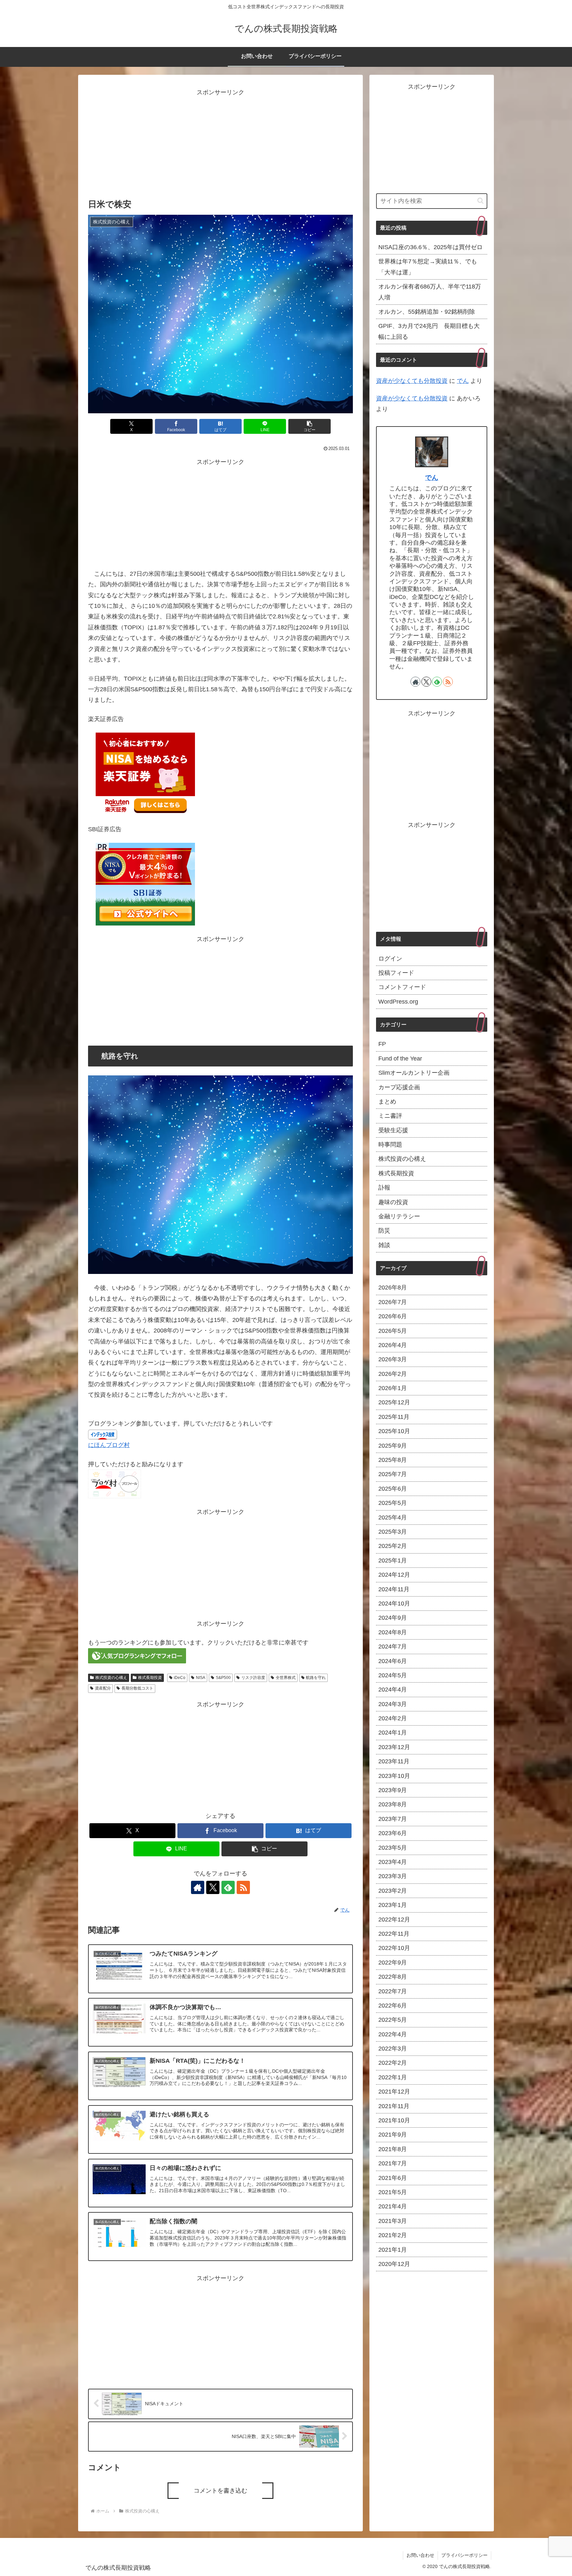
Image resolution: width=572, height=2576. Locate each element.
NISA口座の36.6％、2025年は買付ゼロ (430, 247)
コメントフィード (402, 987)
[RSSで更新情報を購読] (243, 1887)
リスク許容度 (253, 1678)
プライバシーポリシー (464, 2555)
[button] (310, 426)
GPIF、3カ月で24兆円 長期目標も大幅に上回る (429, 331)
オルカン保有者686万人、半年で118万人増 (430, 292)
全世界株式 (286, 1678)
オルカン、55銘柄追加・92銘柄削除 (427, 312)
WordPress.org (398, 1001)
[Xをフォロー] (213, 1887)
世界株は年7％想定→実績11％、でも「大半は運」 (428, 267)
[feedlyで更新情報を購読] (228, 1887)
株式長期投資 (150, 1678)
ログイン (390, 958)
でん (463, 381)
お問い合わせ (420, 2555)
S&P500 (223, 1678)
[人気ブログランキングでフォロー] (137, 1655)
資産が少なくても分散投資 (412, 381)
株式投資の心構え (111, 1678)
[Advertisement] (220, 144)
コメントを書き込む (220, 2491)
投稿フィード (396, 972)
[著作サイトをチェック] (198, 1887)
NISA (201, 1678)
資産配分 (103, 1688)
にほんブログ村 (109, 1445)
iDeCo (180, 1678)
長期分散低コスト (137, 1688)
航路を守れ (316, 1678)
